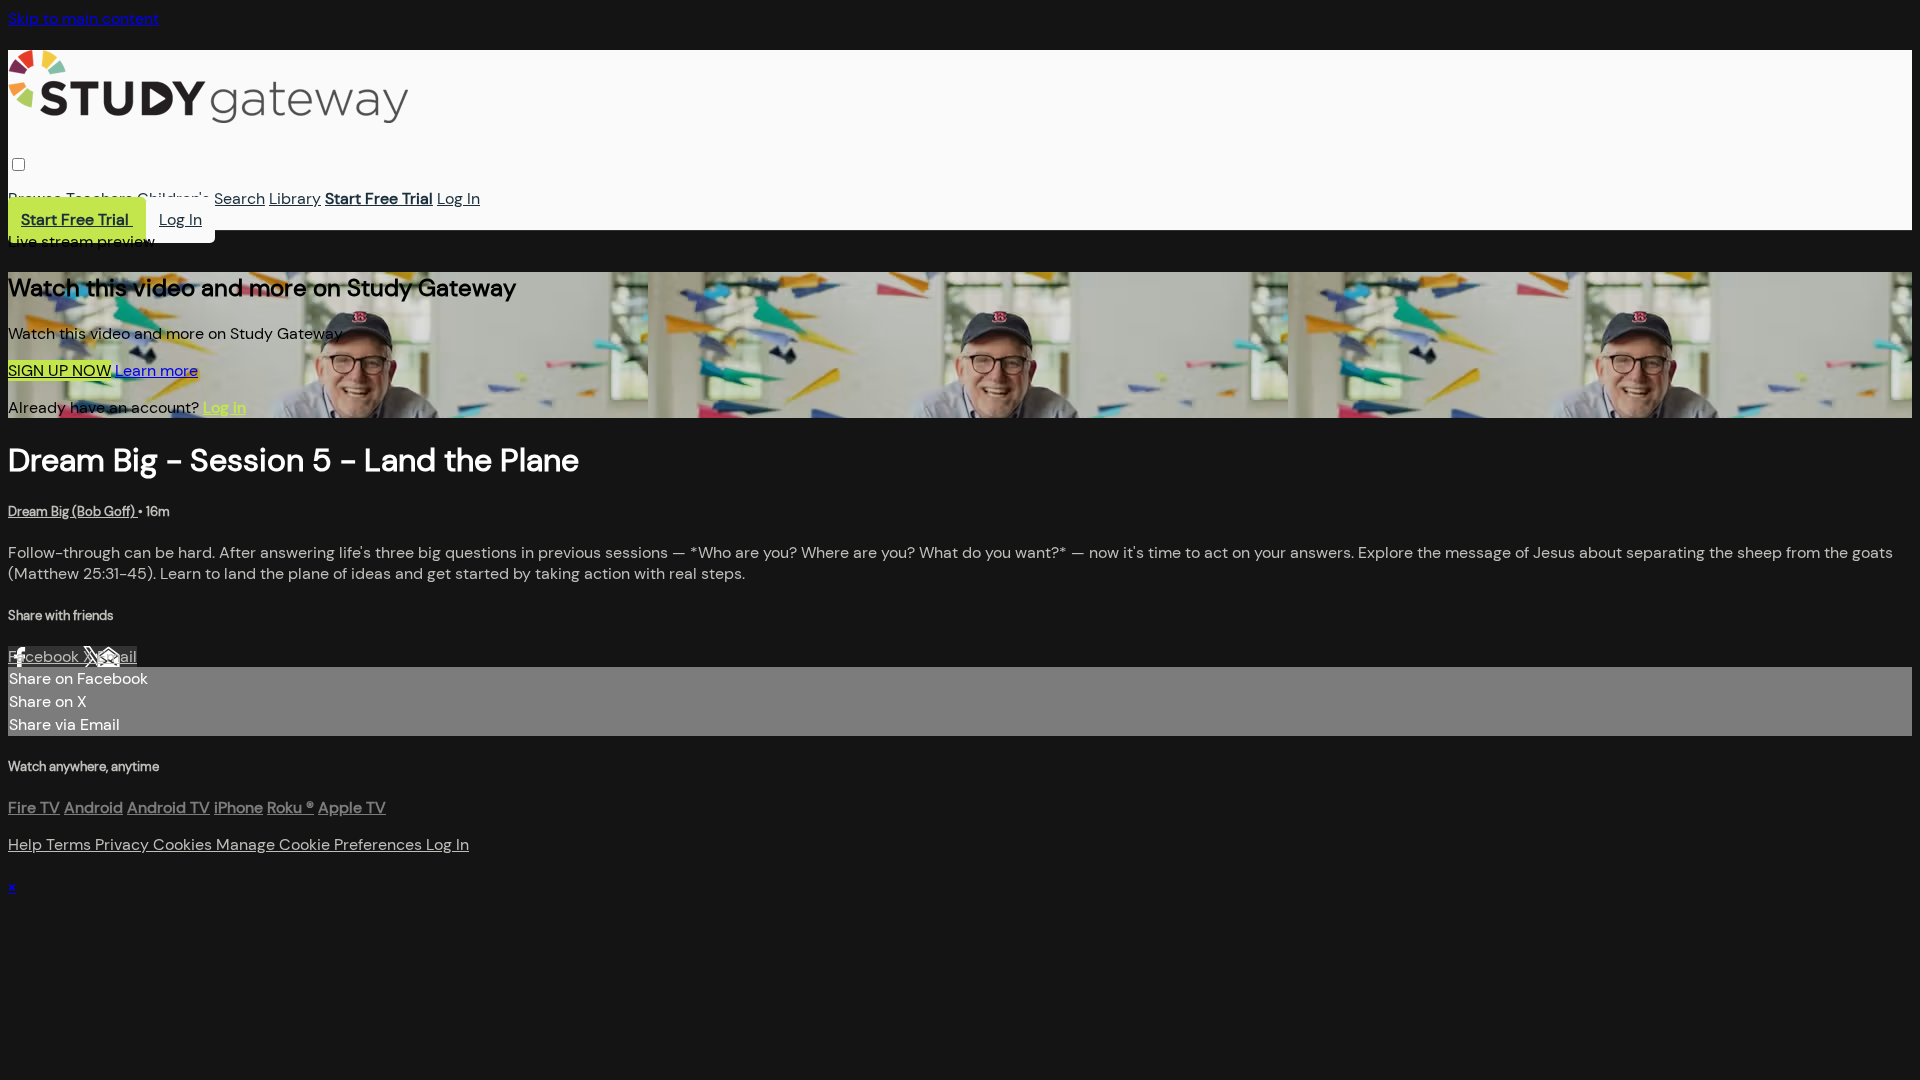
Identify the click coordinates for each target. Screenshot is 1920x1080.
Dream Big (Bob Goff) (73, 511)
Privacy (124, 844)
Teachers (99, 198)
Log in (224, 407)
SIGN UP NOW (59, 370)
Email (117, 656)
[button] (18, 164)
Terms (70, 844)
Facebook (45, 656)
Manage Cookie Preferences (321, 844)
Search (239, 198)
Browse (35, 198)
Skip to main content (83, 18)
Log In (458, 198)
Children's (173, 198)
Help (27, 844)
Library (295, 198)
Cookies (184, 844)
